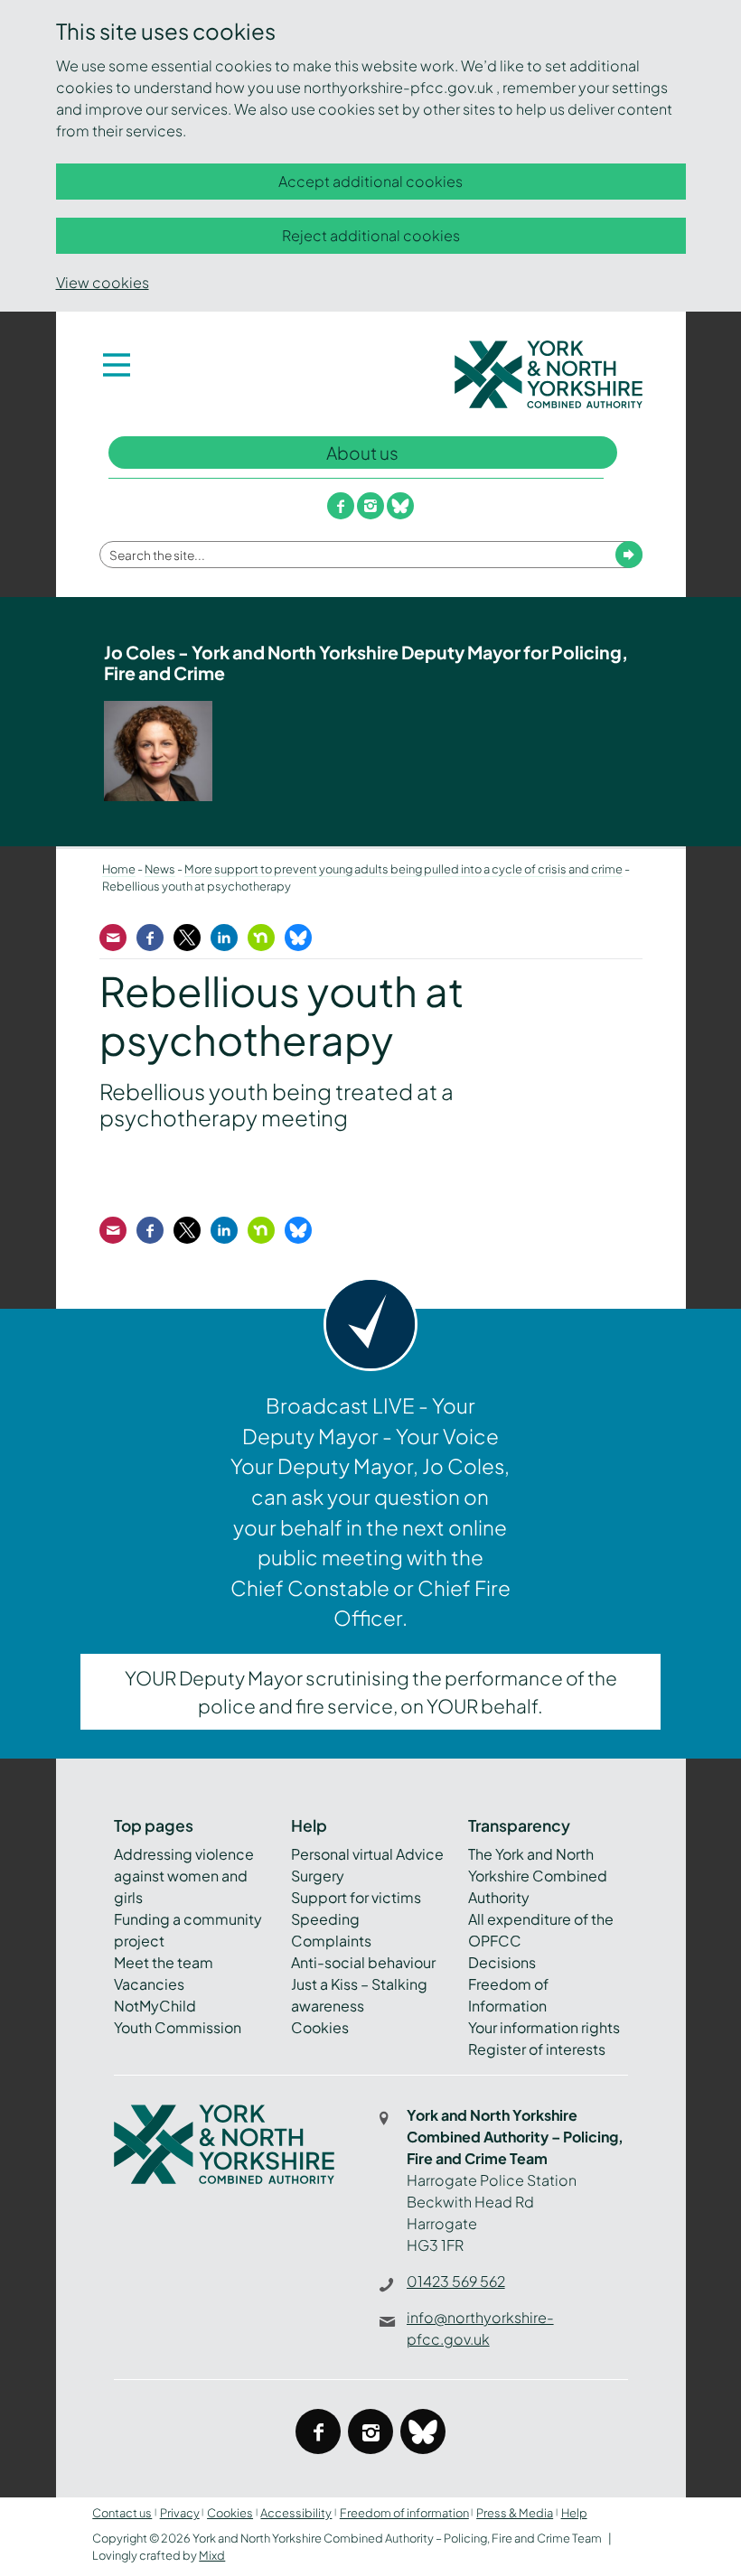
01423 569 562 (456, 2281)
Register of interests (537, 2049)
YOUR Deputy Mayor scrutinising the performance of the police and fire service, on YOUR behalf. (371, 1692)
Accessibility (296, 2513)
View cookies (103, 282)
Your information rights (544, 2027)
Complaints (331, 1941)
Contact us (122, 2513)
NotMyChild (155, 2006)
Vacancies (149, 1984)
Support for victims (356, 1897)
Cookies (320, 2027)
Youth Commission (178, 2027)
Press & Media (515, 2513)
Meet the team (164, 1962)
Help (574, 2513)
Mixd (212, 2555)
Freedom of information (404, 2513)
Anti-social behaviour (363, 1962)
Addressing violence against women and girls (184, 1876)
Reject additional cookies (371, 235)
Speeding (325, 1919)
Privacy (180, 2513)
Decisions (502, 1962)
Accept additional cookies (370, 181)
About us (362, 453)
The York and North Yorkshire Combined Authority (538, 1876)
